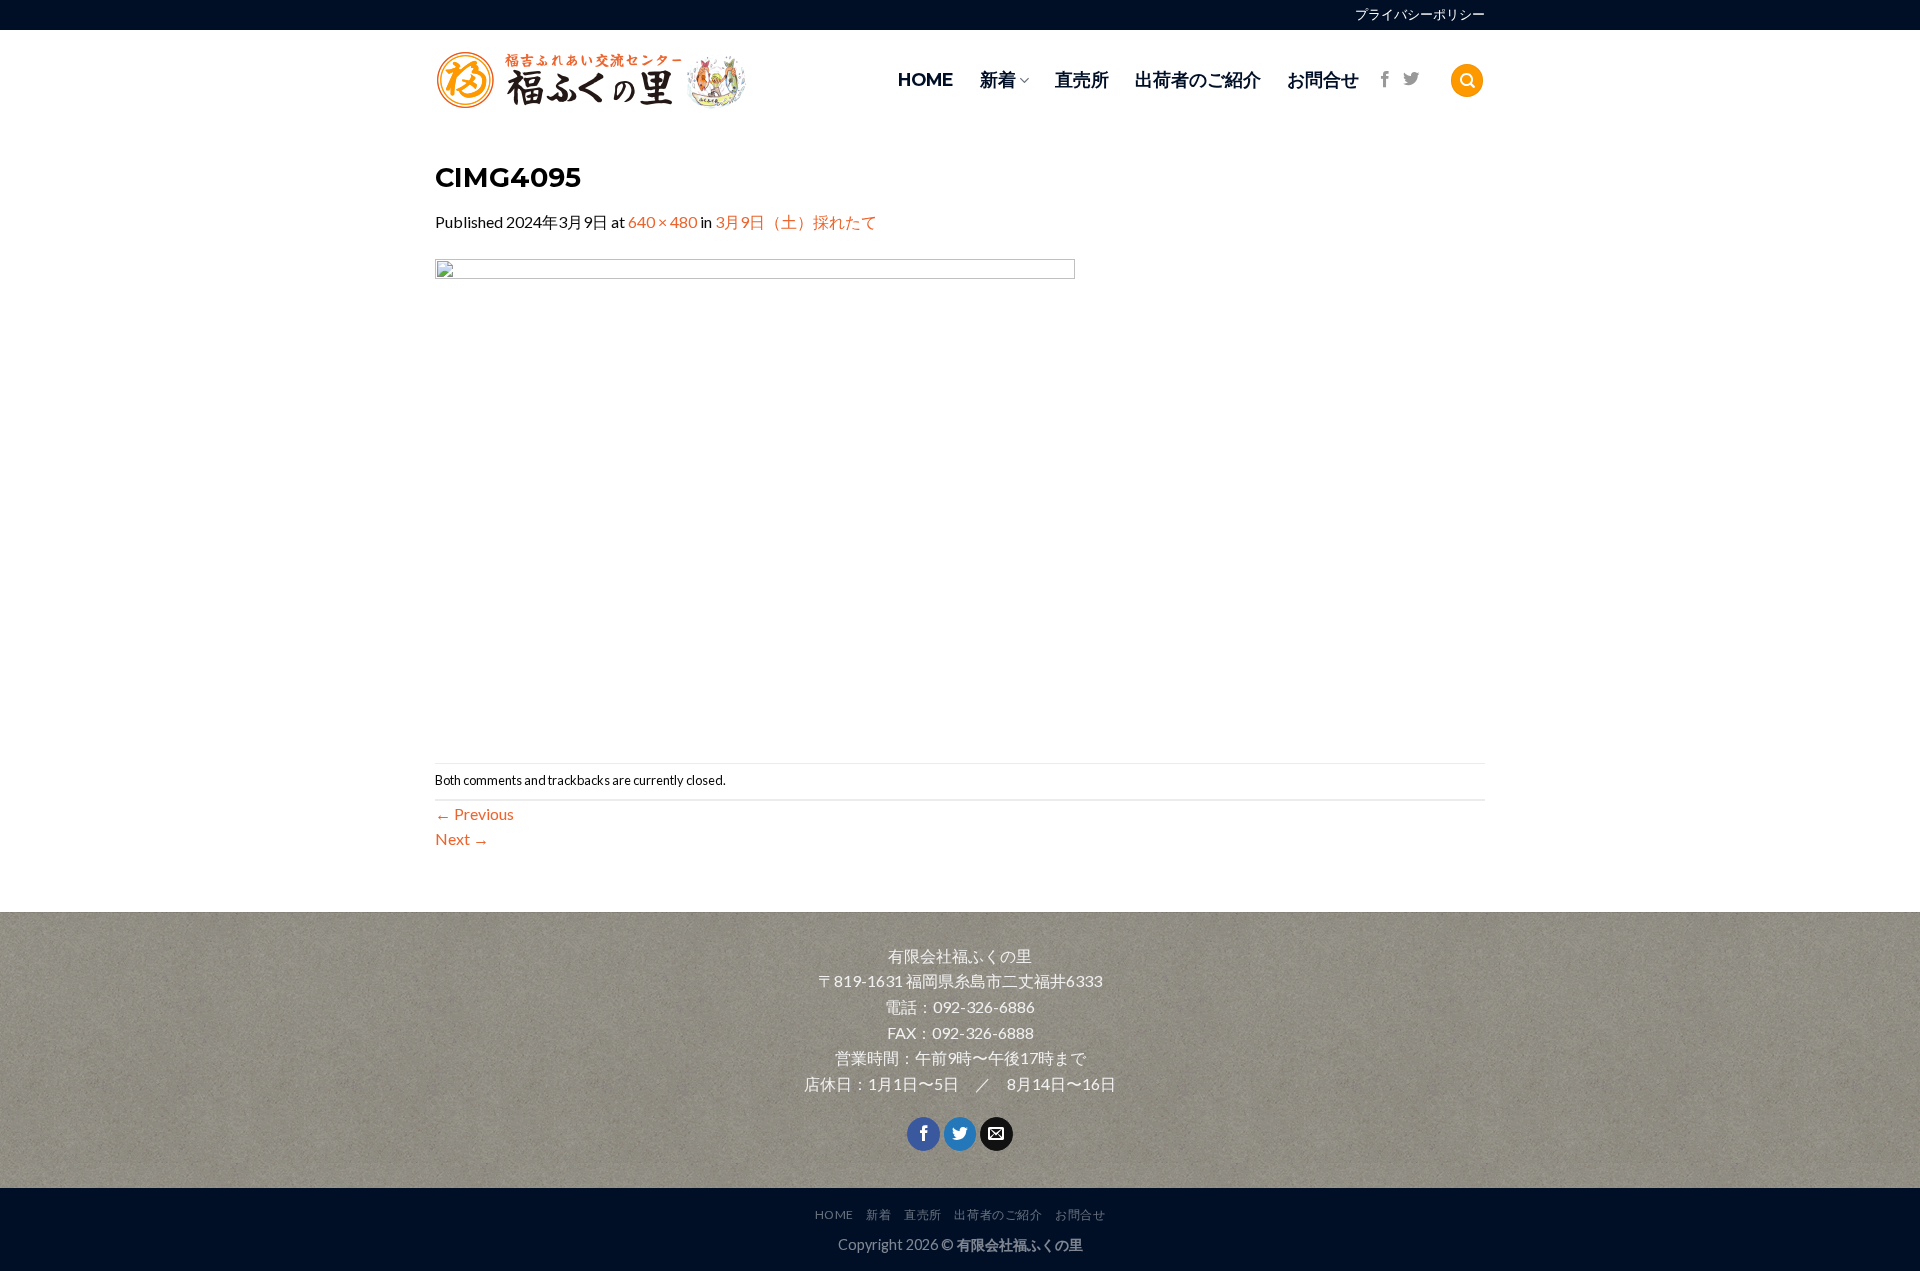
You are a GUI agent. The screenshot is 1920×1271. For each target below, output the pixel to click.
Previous (474, 813)
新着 (998, 79)
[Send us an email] (996, 1134)
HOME (926, 79)
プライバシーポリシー (1420, 14)
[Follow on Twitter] (1411, 80)
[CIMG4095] (755, 496)
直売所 (1082, 79)
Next (462, 838)
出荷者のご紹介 (1198, 79)
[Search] (1467, 80)
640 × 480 (662, 221)
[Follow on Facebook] (1385, 80)
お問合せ (1323, 79)
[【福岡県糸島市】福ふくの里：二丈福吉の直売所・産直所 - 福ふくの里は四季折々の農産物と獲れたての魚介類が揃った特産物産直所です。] (635, 80)
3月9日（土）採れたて (796, 221)
